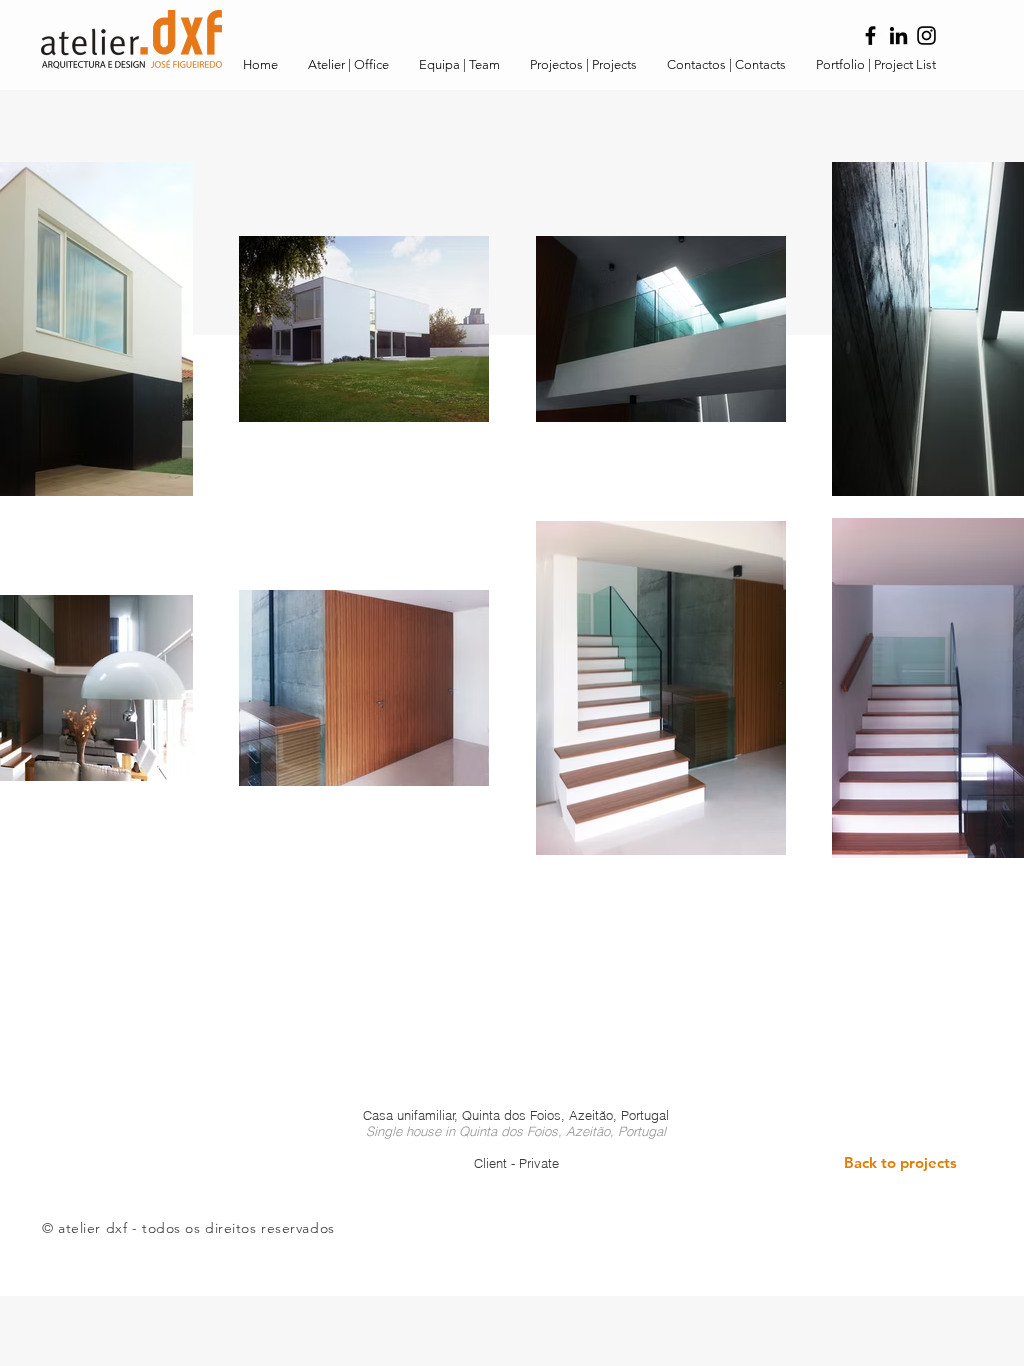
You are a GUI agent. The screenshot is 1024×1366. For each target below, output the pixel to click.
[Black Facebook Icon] (870, 35)
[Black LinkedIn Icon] (898, 35)
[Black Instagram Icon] (926, 35)
